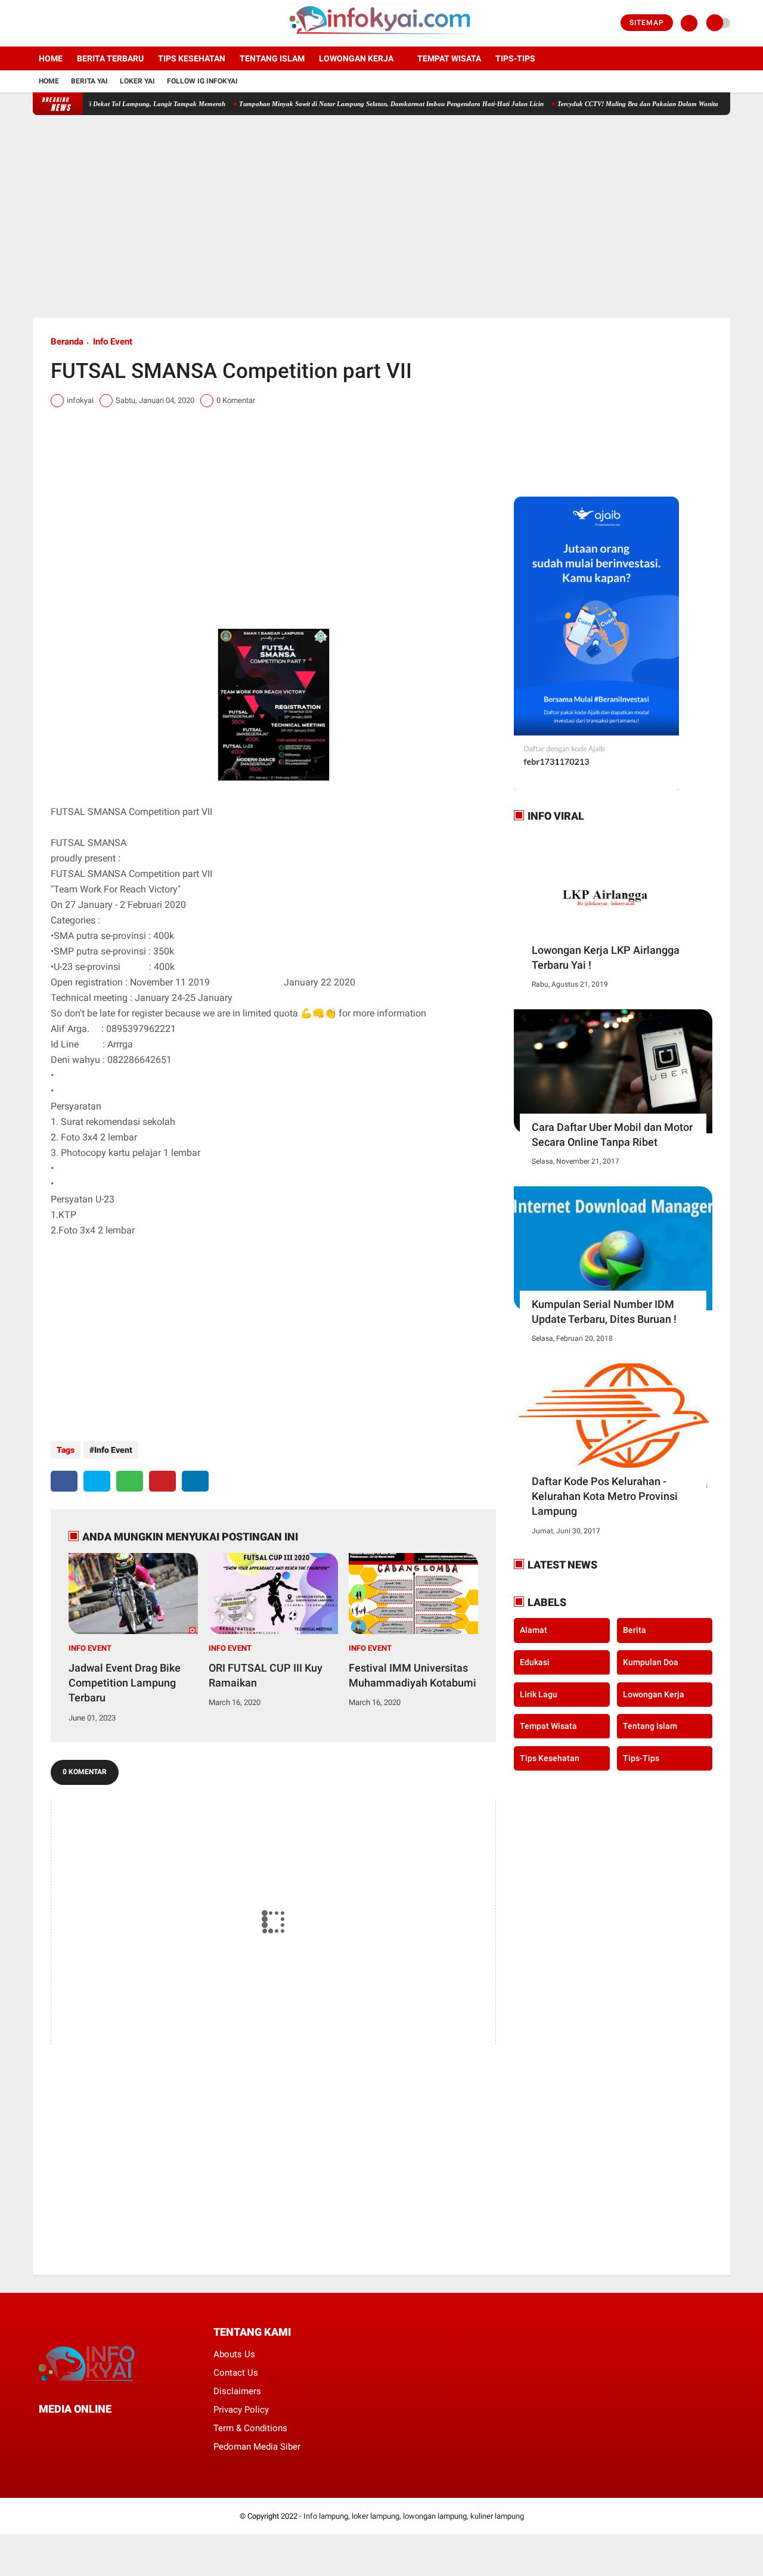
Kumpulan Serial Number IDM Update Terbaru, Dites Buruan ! (604, 1312)
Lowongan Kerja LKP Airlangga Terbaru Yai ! (606, 957)
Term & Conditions (250, 2428)
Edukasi (535, 1662)
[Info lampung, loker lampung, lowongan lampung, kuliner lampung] (382, 39)
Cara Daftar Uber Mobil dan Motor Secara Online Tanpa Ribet (612, 1134)
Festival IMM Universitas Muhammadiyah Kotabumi (412, 1675)
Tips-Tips (641, 1757)
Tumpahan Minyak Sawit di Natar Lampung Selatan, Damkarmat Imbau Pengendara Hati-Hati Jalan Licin (353, 104)
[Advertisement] (381, 216)
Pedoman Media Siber (257, 2447)
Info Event (113, 342)
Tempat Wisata (449, 58)
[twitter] (52, 23)
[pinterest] (162, 1481)
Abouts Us (234, 2354)
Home (51, 58)
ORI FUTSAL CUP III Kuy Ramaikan (266, 1675)
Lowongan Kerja (356, 58)
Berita (635, 1630)
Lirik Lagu (539, 1694)
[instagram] (69, 23)
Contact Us (236, 2373)
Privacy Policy (241, 2410)
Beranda (67, 342)
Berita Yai (89, 81)
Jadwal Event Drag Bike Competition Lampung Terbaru (125, 1683)
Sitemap (647, 23)
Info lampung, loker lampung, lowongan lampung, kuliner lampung (414, 2516)
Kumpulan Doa (651, 1662)
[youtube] (85, 23)
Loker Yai (137, 81)
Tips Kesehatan (192, 58)
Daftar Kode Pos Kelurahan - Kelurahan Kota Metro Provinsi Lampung (605, 1496)
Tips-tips (515, 58)
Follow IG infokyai (202, 81)
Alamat (534, 1630)
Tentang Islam (272, 58)
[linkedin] (195, 1481)
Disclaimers (237, 2391)
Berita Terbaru (110, 58)
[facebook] (36, 23)
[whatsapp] (130, 1481)
